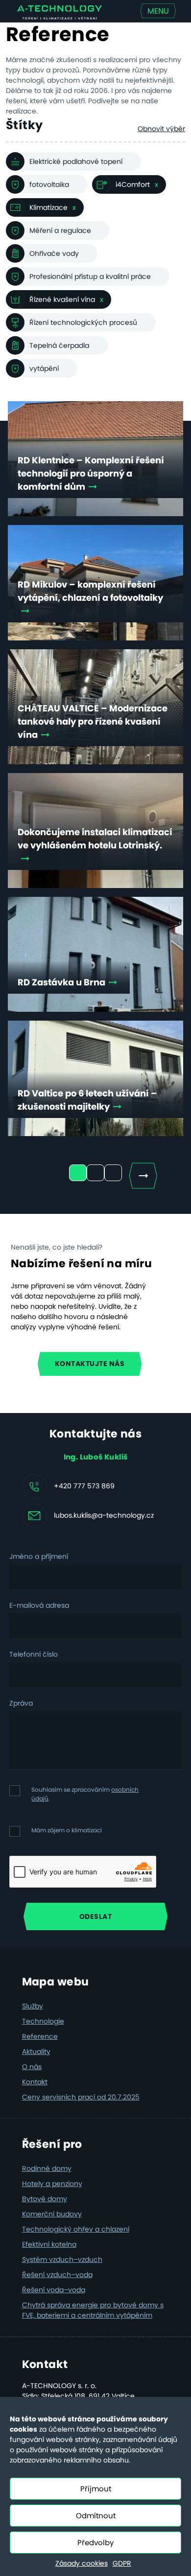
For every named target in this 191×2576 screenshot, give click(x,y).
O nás (32, 2067)
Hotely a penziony (52, 2184)
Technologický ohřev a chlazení (76, 2229)
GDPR (122, 2563)
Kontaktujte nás (90, 1364)
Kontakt (35, 2082)
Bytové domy (45, 2199)
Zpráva (21, 1703)
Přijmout (96, 2489)
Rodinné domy (47, 2168)
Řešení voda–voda (54, 2290)
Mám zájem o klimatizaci (67, 1830)
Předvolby (95, 2542)
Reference (40, 2036)
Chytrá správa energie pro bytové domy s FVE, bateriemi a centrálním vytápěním (93, 2310)
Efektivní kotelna (49, 2244)
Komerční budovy (52, 2214)
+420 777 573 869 (84, 1485)
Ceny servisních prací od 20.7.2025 (81, 2097)
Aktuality (36, 2052)
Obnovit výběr (161, 129)
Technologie (43, 2021)
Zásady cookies (82, 2563)
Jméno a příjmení (39, 1556)
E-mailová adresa (39, 1605)
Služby (33, 2006)
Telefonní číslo (34, 1654)
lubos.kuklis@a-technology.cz (104, 1515)
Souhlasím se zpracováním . (85, 1794)
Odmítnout (96, 2516)
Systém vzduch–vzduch (62, 2259)
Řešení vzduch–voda (57, 2275)
